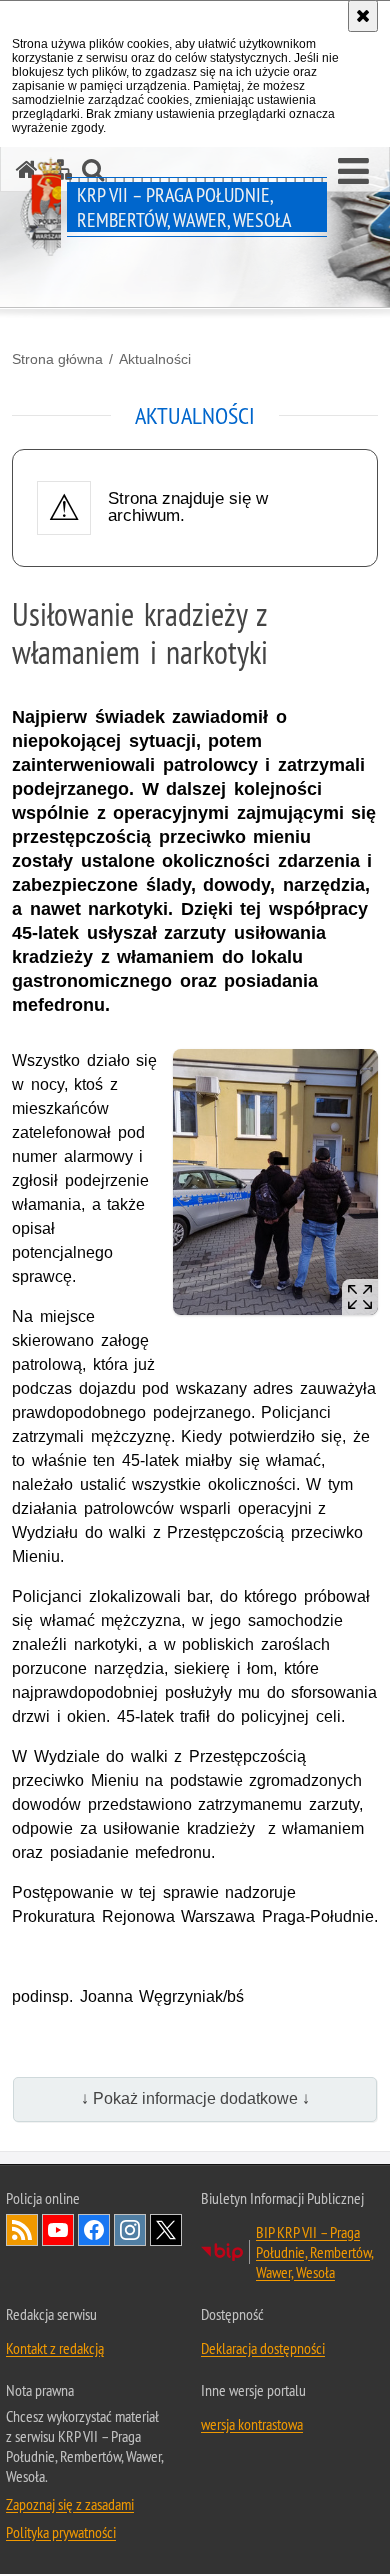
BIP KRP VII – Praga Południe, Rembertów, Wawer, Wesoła (315, 2252)
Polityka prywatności (61, 2532)
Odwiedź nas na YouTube (58, 2230)
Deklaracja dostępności (263, 2348)
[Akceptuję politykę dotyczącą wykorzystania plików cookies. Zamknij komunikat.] (363, 16)
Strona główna (57, 359)
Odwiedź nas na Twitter (166, 2230)
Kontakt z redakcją (55, 2348)
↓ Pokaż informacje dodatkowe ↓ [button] (195, 2098)
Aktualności (155, 359)
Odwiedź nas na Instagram (130, 2230)
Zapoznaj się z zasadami (70, 2504)
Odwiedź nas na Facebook (94, 2230)
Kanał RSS (22, 2230)
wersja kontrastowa (252, 2424)
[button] (353, 172)
